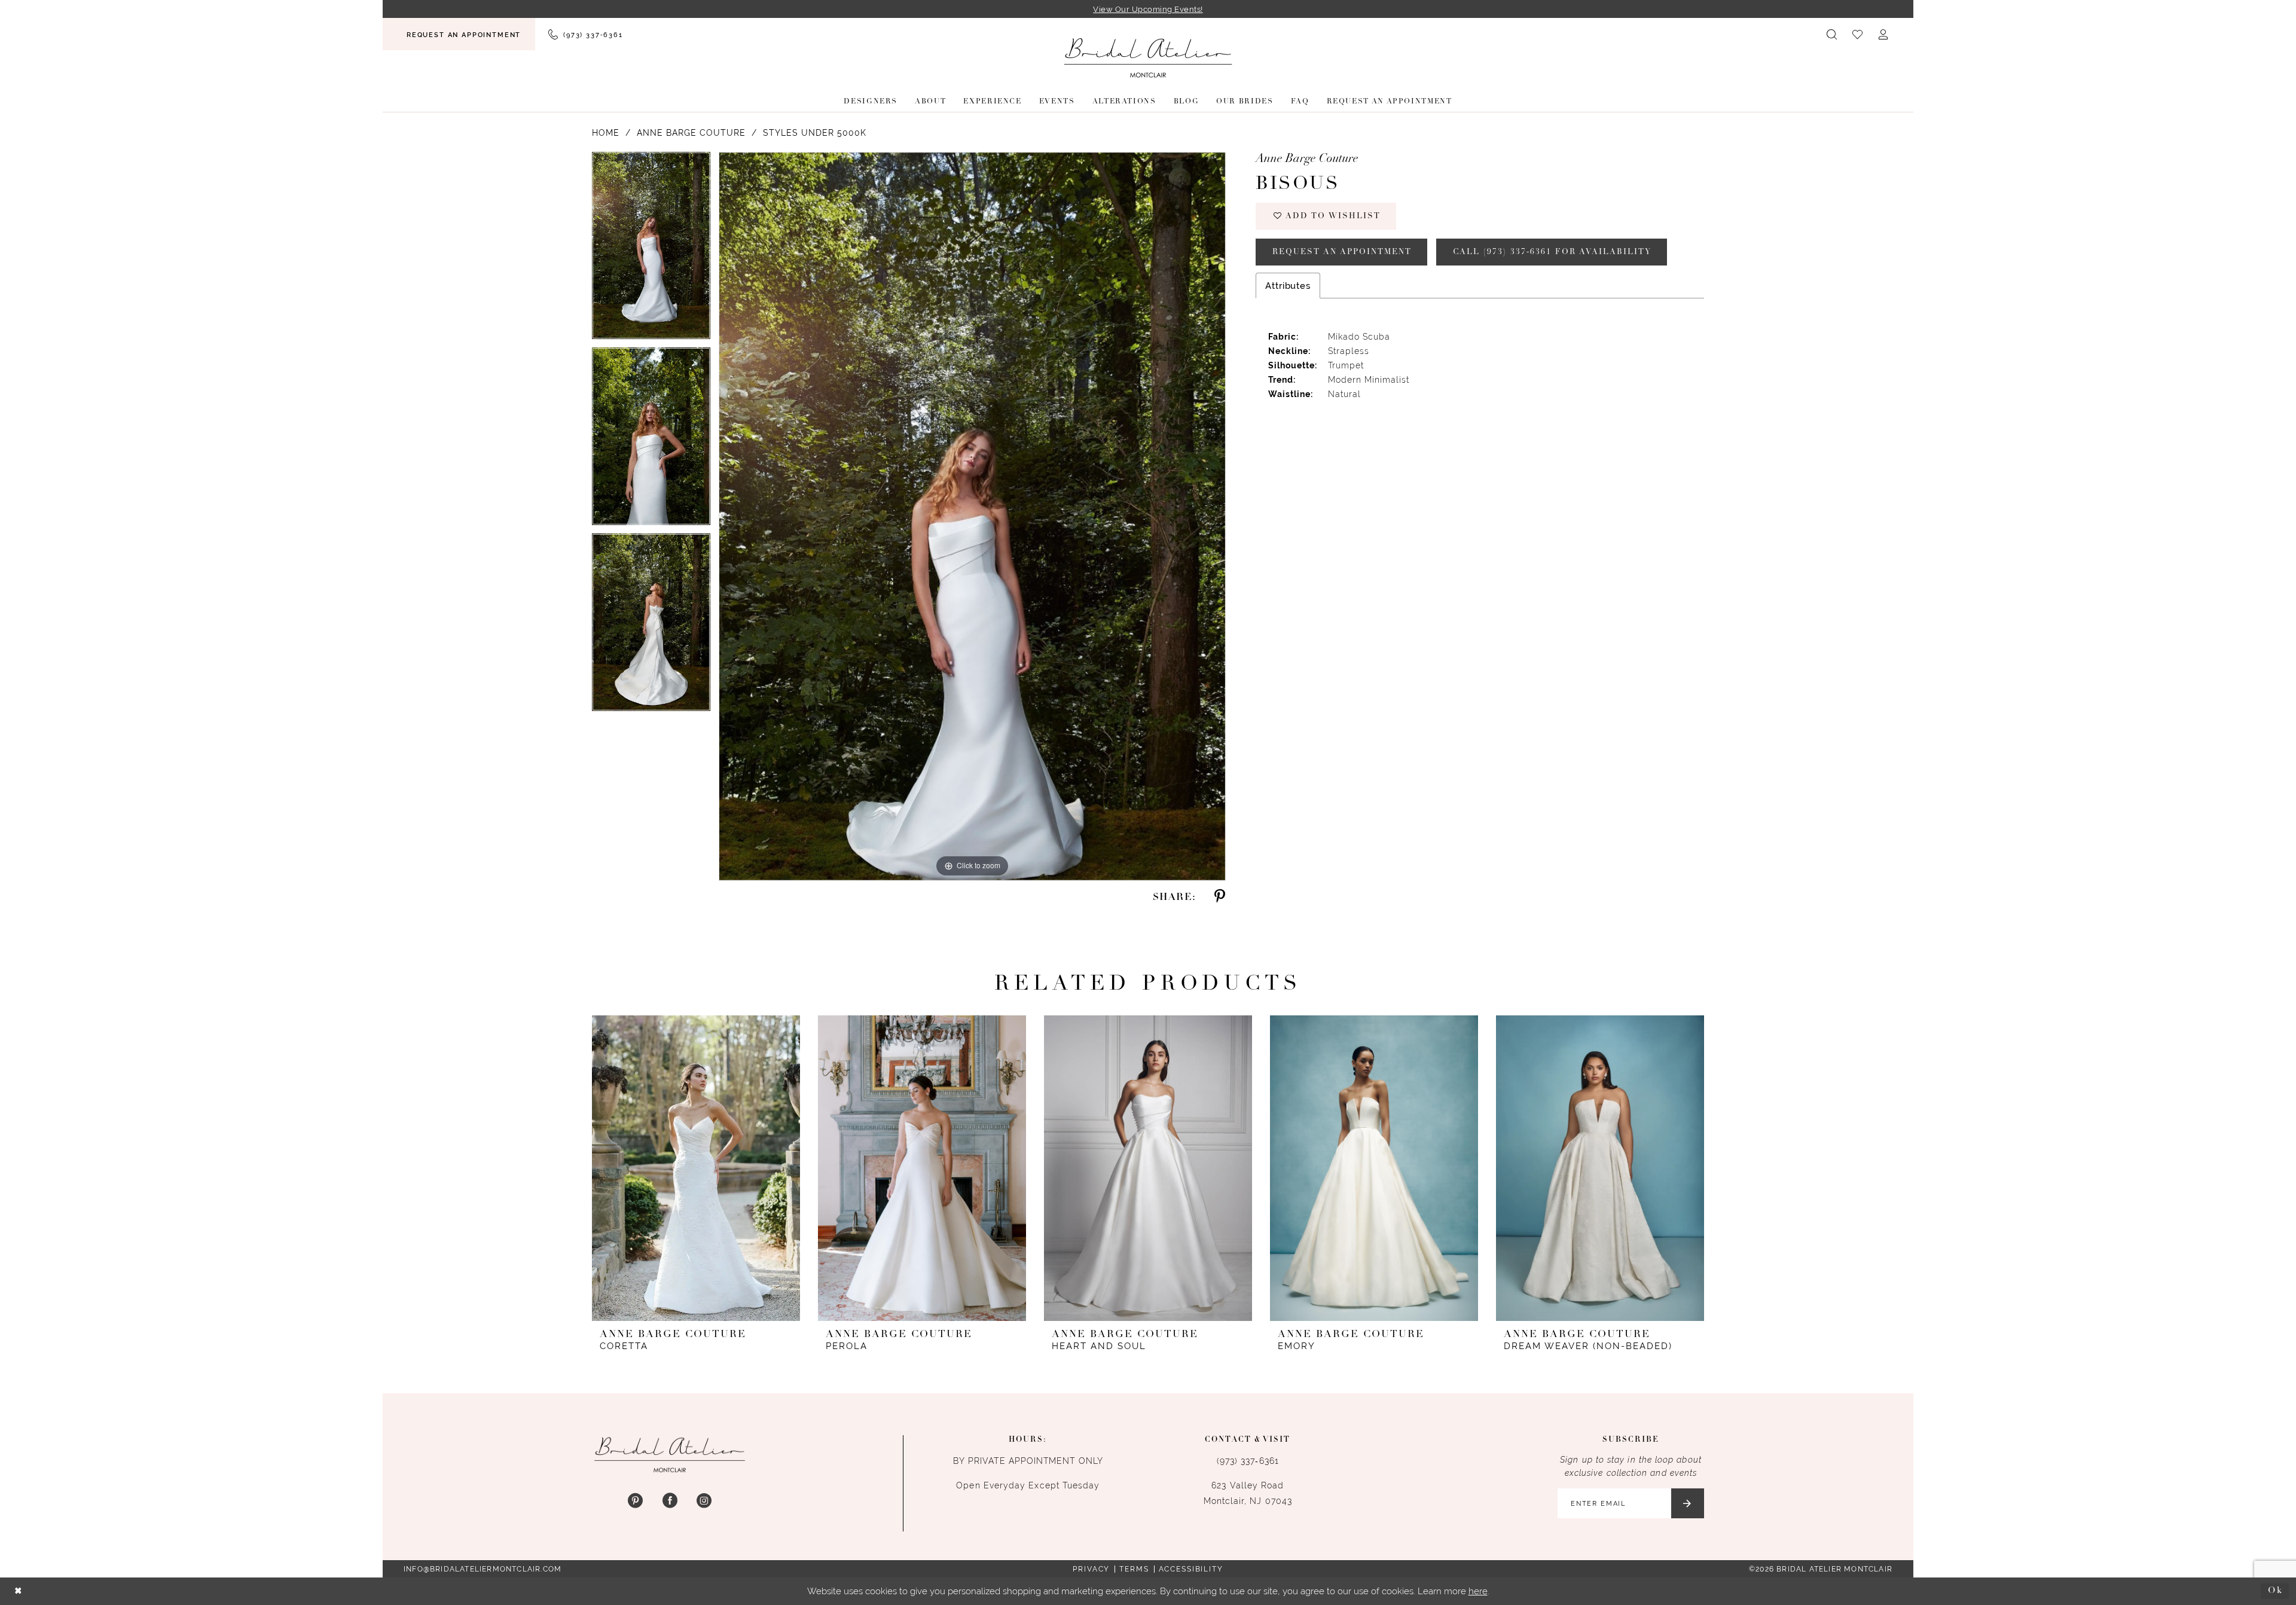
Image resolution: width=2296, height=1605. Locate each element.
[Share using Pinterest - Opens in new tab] (1220, 897)
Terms (1134, 1569)
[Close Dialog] (19, 1592)
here (1478, 1591)
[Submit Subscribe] (1688, 1503)
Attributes (1288, 286)
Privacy (1091, 1569)
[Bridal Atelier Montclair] (1148, 58)
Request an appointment (1342, 252)
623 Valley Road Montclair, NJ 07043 (1248, 1493)
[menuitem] (459, 34)
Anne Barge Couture (691, 133)
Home (606, 133)
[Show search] (1832, 34)
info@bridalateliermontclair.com (483, 1569)
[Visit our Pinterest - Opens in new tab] (635, 1501)
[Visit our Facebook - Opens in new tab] (669, 1501)
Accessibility (1191, 1569)
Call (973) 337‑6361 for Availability (1552, 252)
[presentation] (696, 1168)
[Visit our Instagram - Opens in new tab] (704, 1501)
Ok (2275, 1591)
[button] (1884, 34)
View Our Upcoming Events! (1148, 9)
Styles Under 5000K (815, 133)
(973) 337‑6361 (1248, 1461)
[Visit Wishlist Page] (1858, 34)
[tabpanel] (651, 250)
